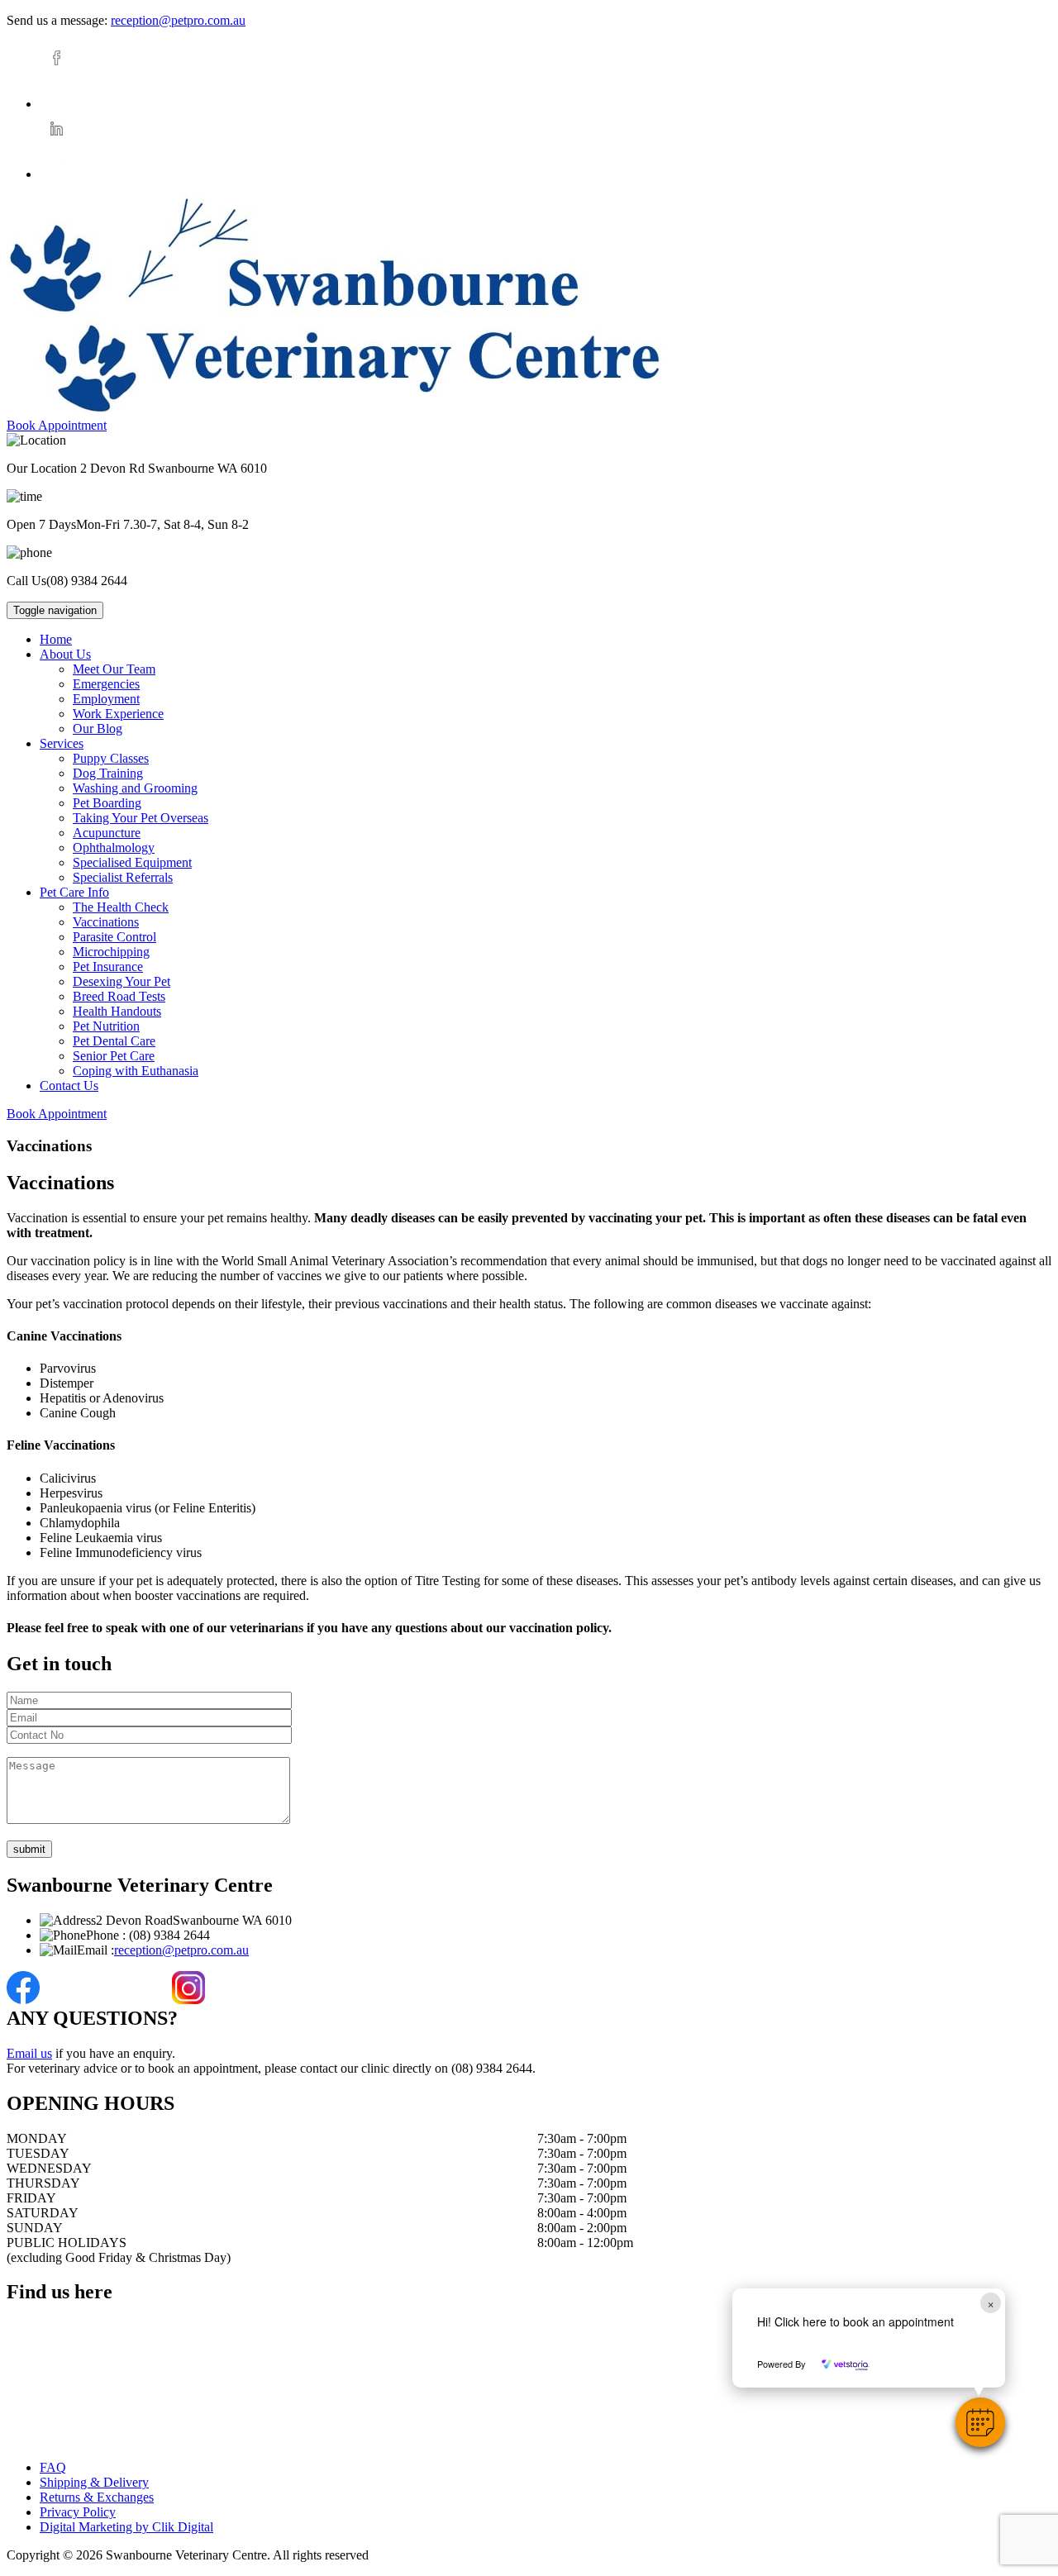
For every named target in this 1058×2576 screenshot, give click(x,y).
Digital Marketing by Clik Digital (126, 2527)
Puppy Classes (111, 758)
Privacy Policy (78, 2512)
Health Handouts (117, 1011)
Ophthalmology (114, 848)
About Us (65, 654)
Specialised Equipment (132, 862)
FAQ (53, 2467)
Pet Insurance (108, 967)
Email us (29, 2053)
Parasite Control (114, 937)
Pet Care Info (74, 892)
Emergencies (106, 684)
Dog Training (108, 773)
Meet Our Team (114, 669)
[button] (980, 2422)
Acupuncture (107, 833)
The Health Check (121, 907)
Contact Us (69, 1086)
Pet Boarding (107, 803)
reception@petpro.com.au (178, 20)
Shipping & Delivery (94, 2482)
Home (56, 639)
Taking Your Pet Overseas (141, 818)
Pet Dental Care (114, 1041)
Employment (106, 699)
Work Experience (118, 714)
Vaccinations (106, 922)
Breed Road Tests (119, 996)
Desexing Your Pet (122, 981)
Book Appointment (57, 425)
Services (62, 743)
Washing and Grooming (135, 788)
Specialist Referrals (123, 877)
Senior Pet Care (114, 1056)
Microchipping (111, 952)
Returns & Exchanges (97, 2497)
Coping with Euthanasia (136, 1071)
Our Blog (98, 729)
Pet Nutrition (106, 1026)
